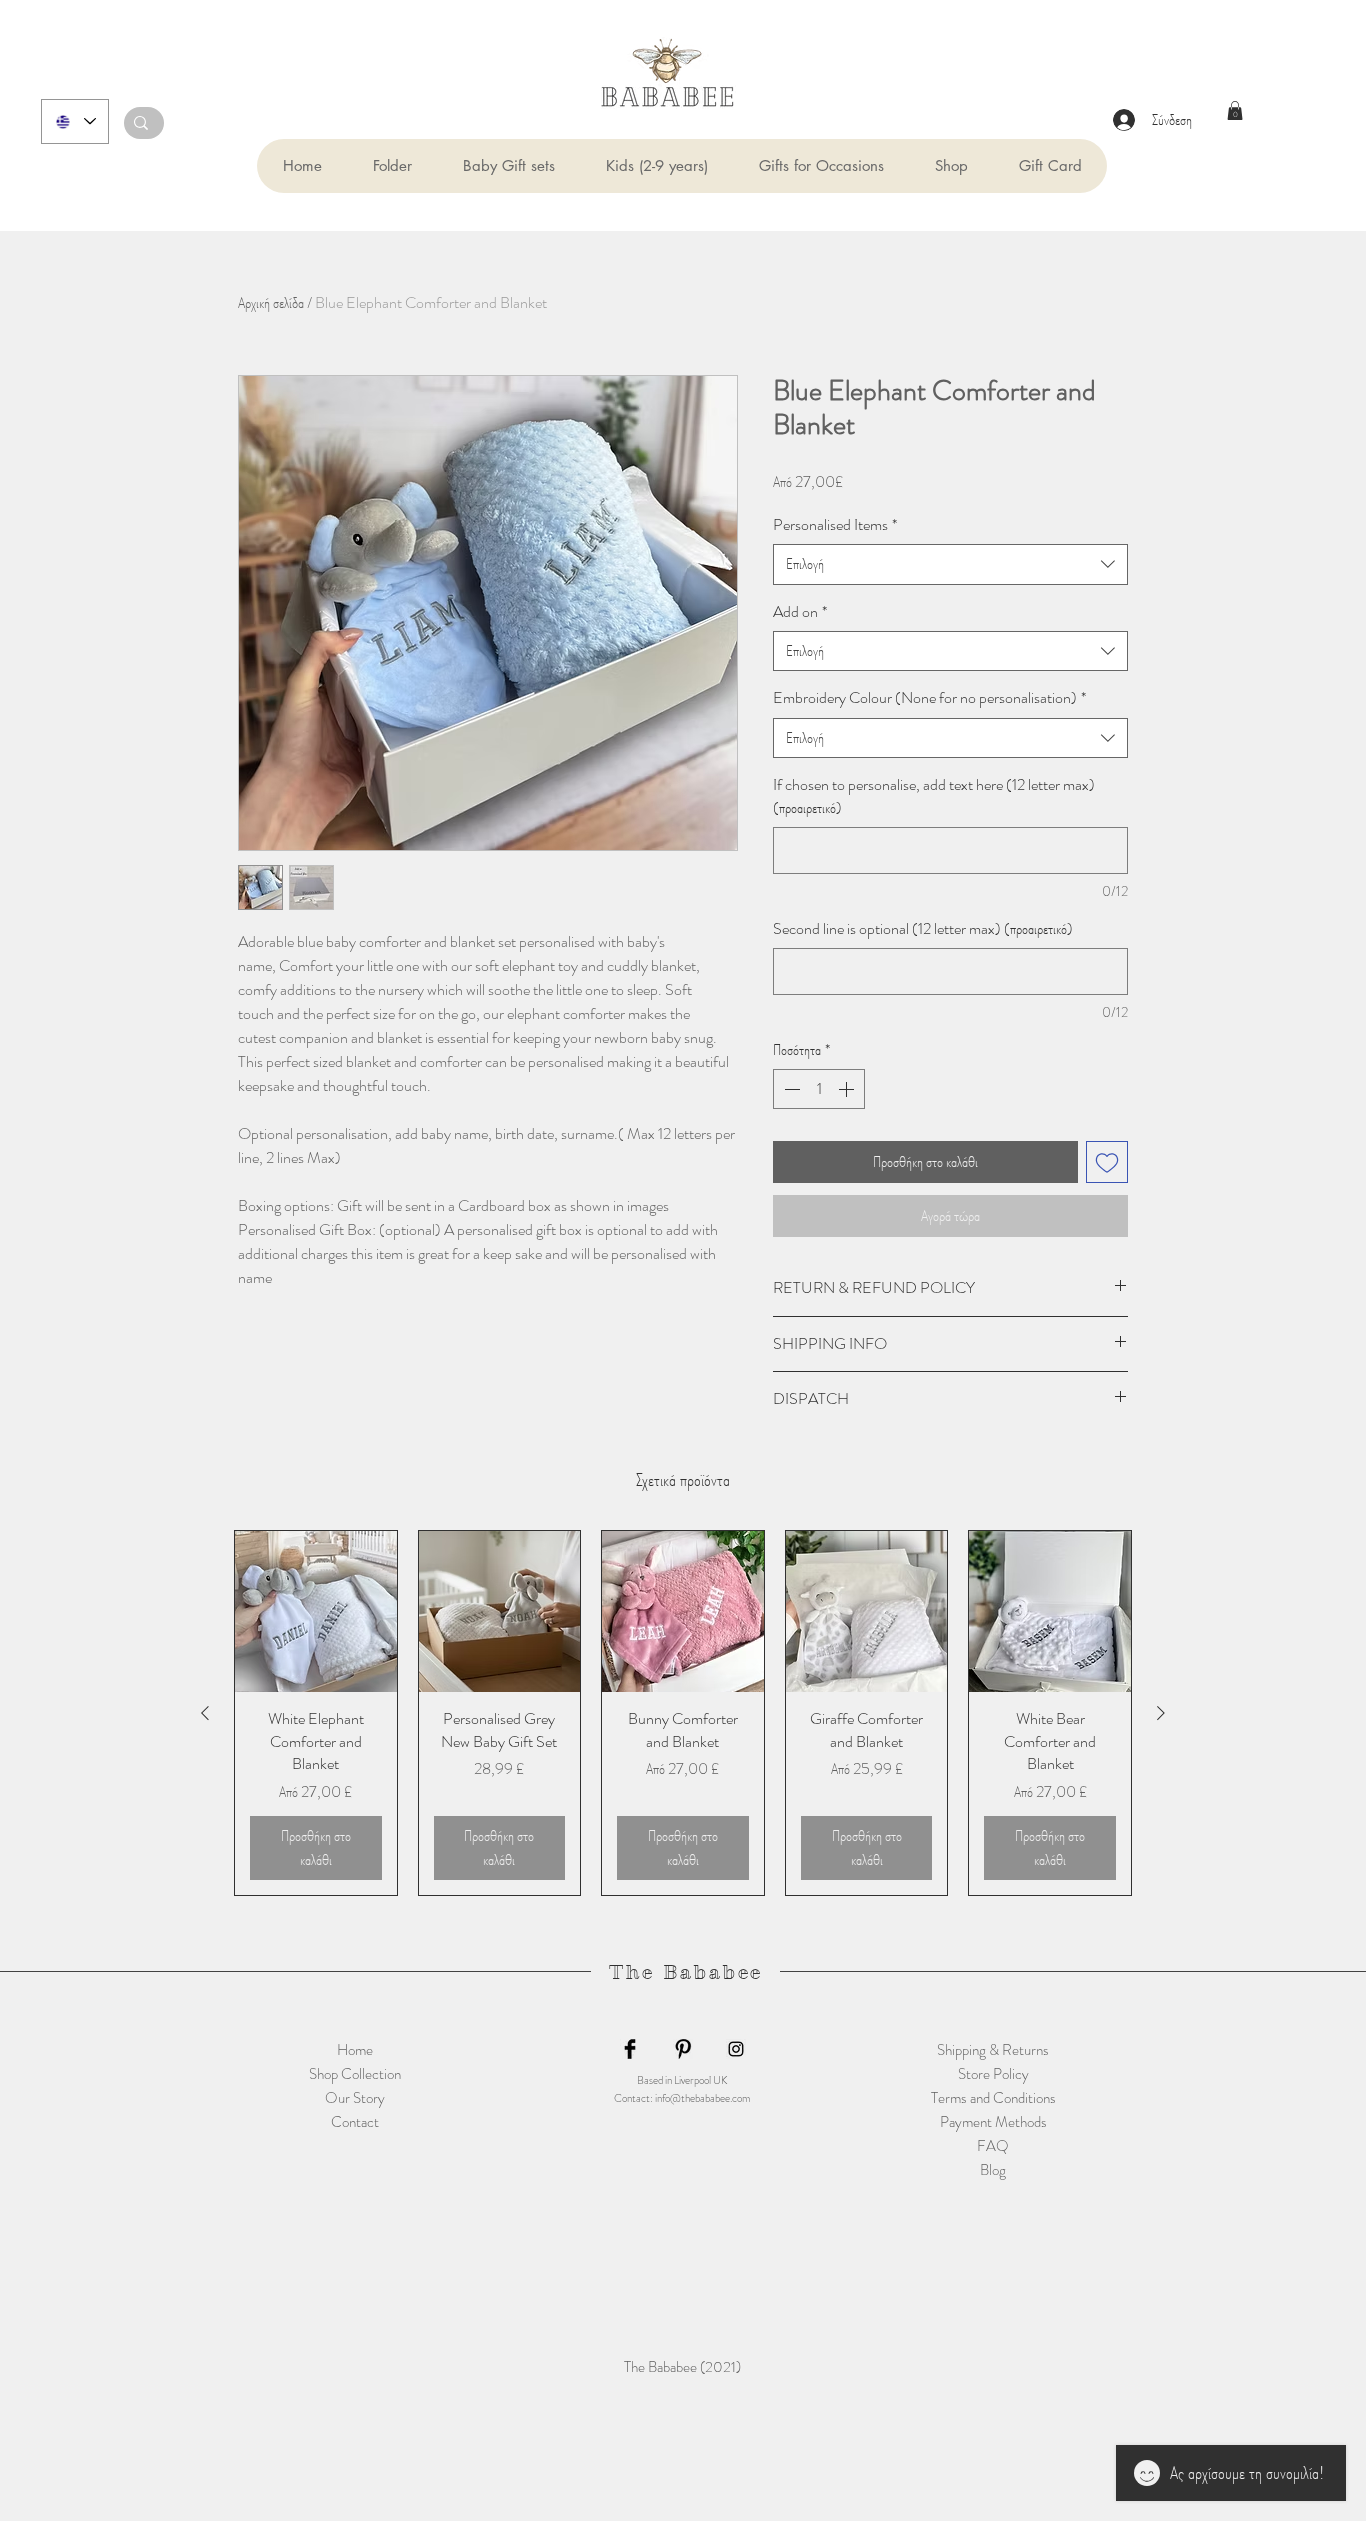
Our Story (355, 2098)
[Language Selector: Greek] (75, 121)
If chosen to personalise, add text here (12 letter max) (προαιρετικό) (934, 796)
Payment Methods (993, 2122)
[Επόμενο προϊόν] (1161, 1713)
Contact (355, 2122)
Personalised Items (835, 525)
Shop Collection (355, 2074)
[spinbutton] (819, 1089)
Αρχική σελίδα (271, 302)
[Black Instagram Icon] (736, 2049)
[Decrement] (790, 1089)
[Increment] (848, 1089)
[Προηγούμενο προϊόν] (205, 1713)
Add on (800, 612)
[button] (392, 166)
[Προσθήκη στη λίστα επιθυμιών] (1107, 1162)
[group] (683, 1713)
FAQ (993, 2146)
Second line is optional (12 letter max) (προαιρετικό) (923, 929)
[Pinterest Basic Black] (683, 2049)
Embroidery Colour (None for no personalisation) (929, 698)
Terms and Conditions (993, 2098)
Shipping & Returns (993, 2050)
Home (355, 2050)
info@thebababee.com (702, 2098)
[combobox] (950, 564)
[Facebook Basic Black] (630, 2049)
